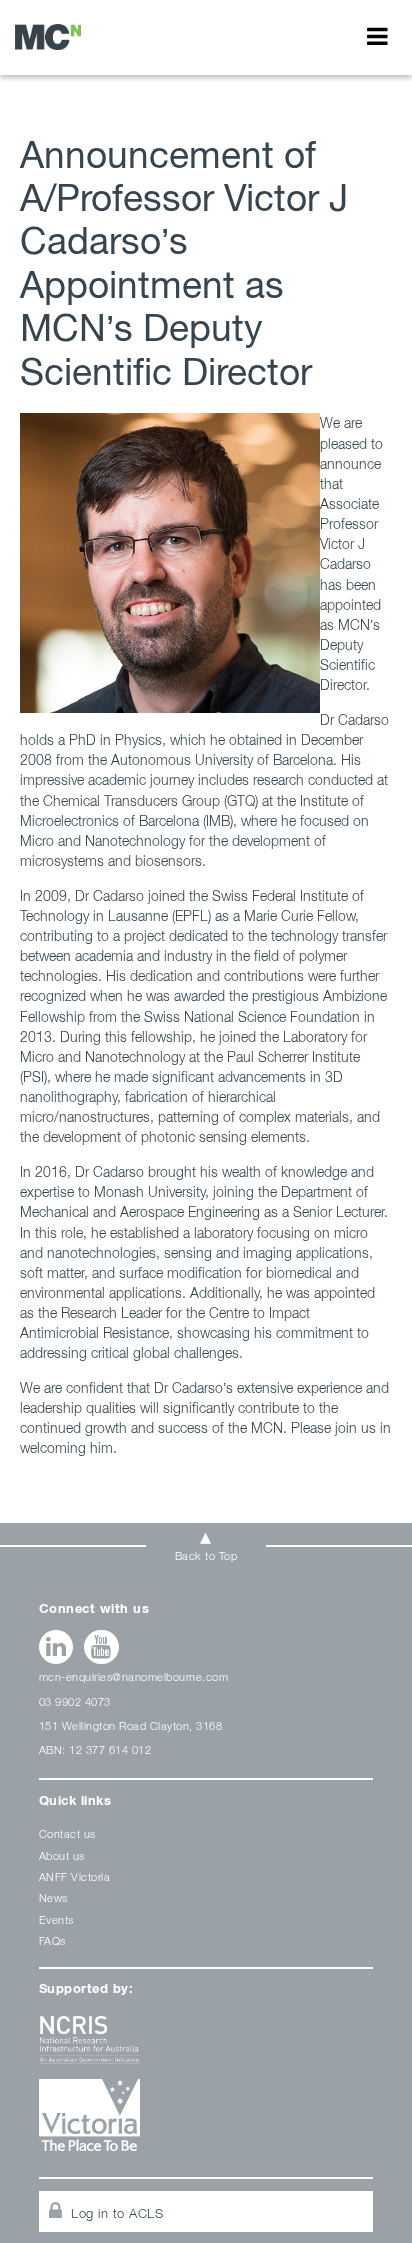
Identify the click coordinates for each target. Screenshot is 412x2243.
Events (56, 1919)
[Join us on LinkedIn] (56, 1647)
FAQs (52, 1940)
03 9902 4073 (75, 1701)
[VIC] (206, 2122)
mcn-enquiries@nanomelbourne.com (134, 1676)
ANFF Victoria (75, 1876)
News (53, 1897)
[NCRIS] (206, 2047)
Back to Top (206, 1555)
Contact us (67, 1833)
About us (62, 1855)
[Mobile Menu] (377, 36)
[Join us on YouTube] (101, 1647)
